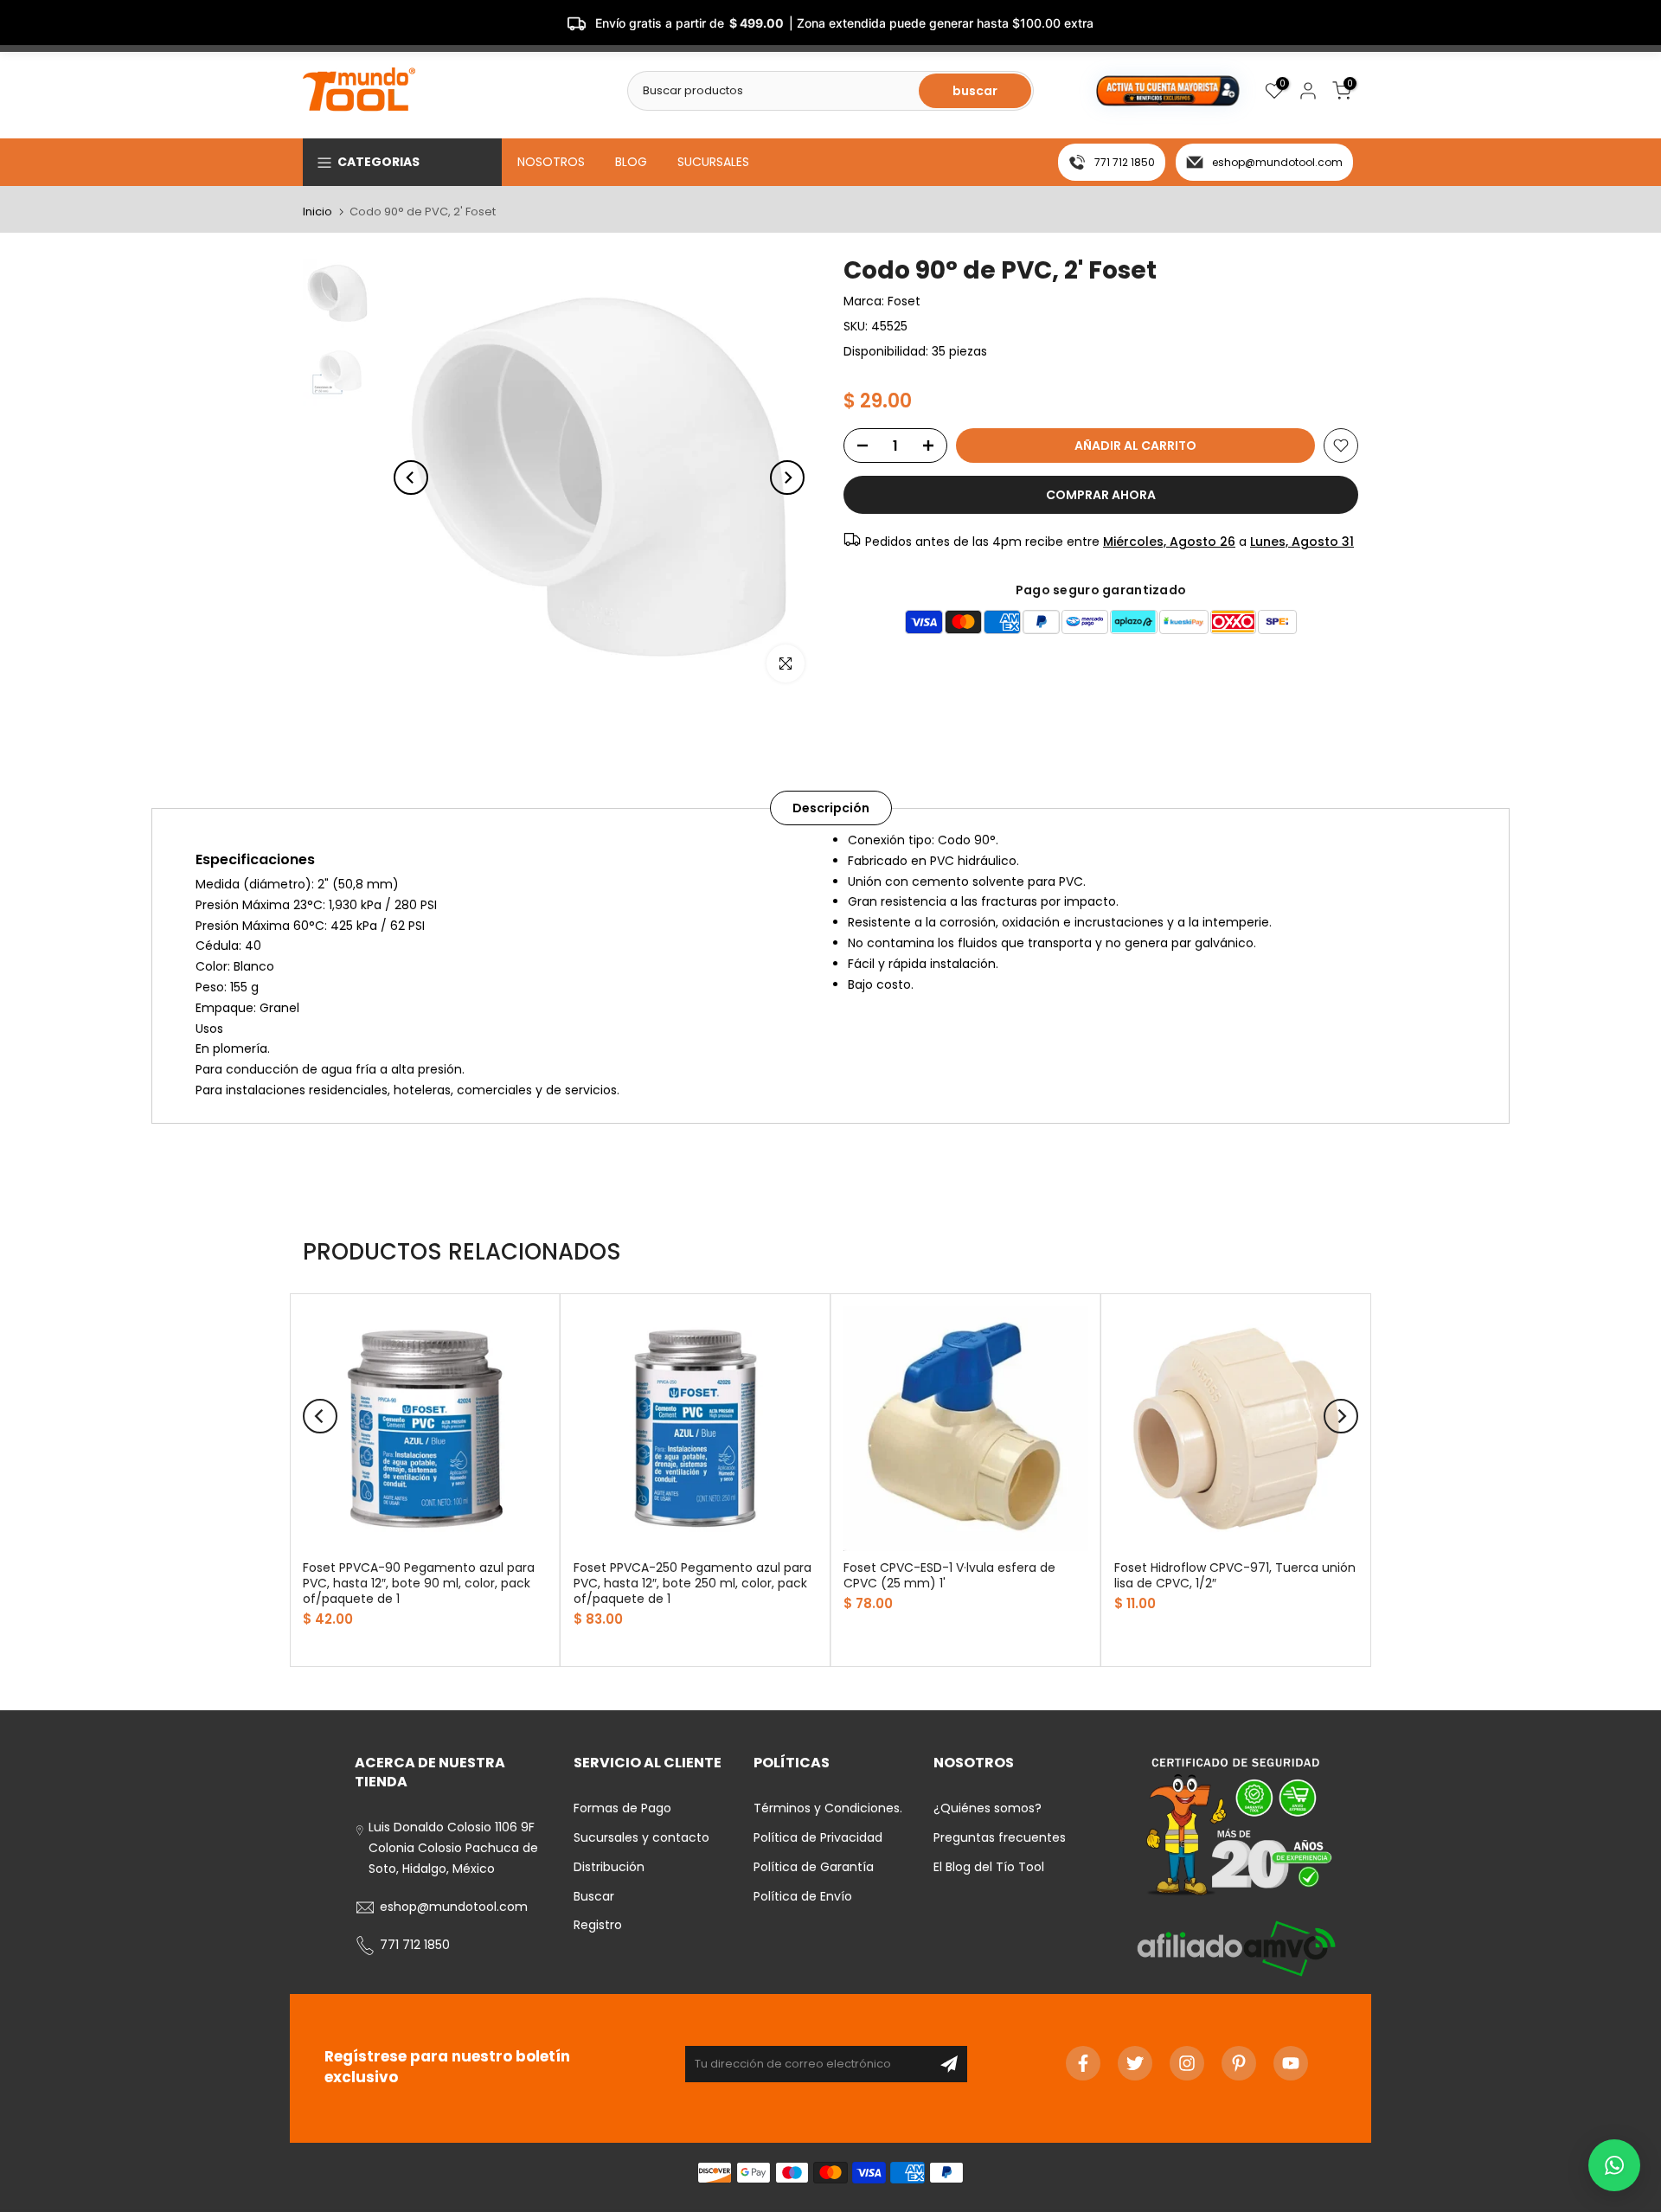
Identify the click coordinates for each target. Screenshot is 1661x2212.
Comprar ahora (1101, 495)
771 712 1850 (1125, 162)
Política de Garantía (814, 1867)
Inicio (317, 212)
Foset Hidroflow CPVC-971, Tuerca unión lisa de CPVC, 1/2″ (1235, 1575)
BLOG (631, 162)
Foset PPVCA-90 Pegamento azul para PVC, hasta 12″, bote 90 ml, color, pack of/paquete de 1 (419, 1583)
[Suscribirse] (949, 2064)
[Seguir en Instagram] (1187, 2063)
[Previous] (411, 478)
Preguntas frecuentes (1000, 1837)
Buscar (594, 1896)
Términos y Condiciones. (828, 1808)
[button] (1614, 2165)
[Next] (787, 478)
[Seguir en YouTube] (1291, 2063)
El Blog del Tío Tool (989, 1867)
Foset (904, 301)
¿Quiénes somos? (988, 1808)
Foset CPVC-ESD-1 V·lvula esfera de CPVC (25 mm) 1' (949, 1575)
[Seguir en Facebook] (1083, 2063)
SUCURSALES (713, 162)
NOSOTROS (551, 162)
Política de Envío (803, 1896)
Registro (598, 1925)
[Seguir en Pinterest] (1239, 2063)
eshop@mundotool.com (1277, 162)
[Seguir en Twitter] (1135, 2063)
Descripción (831, 808)
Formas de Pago (622, 1808)
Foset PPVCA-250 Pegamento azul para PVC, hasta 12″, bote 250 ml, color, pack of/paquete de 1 (693, 1583)
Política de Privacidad (818, 1837)
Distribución (609, 1867)
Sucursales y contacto (641, 1837)
